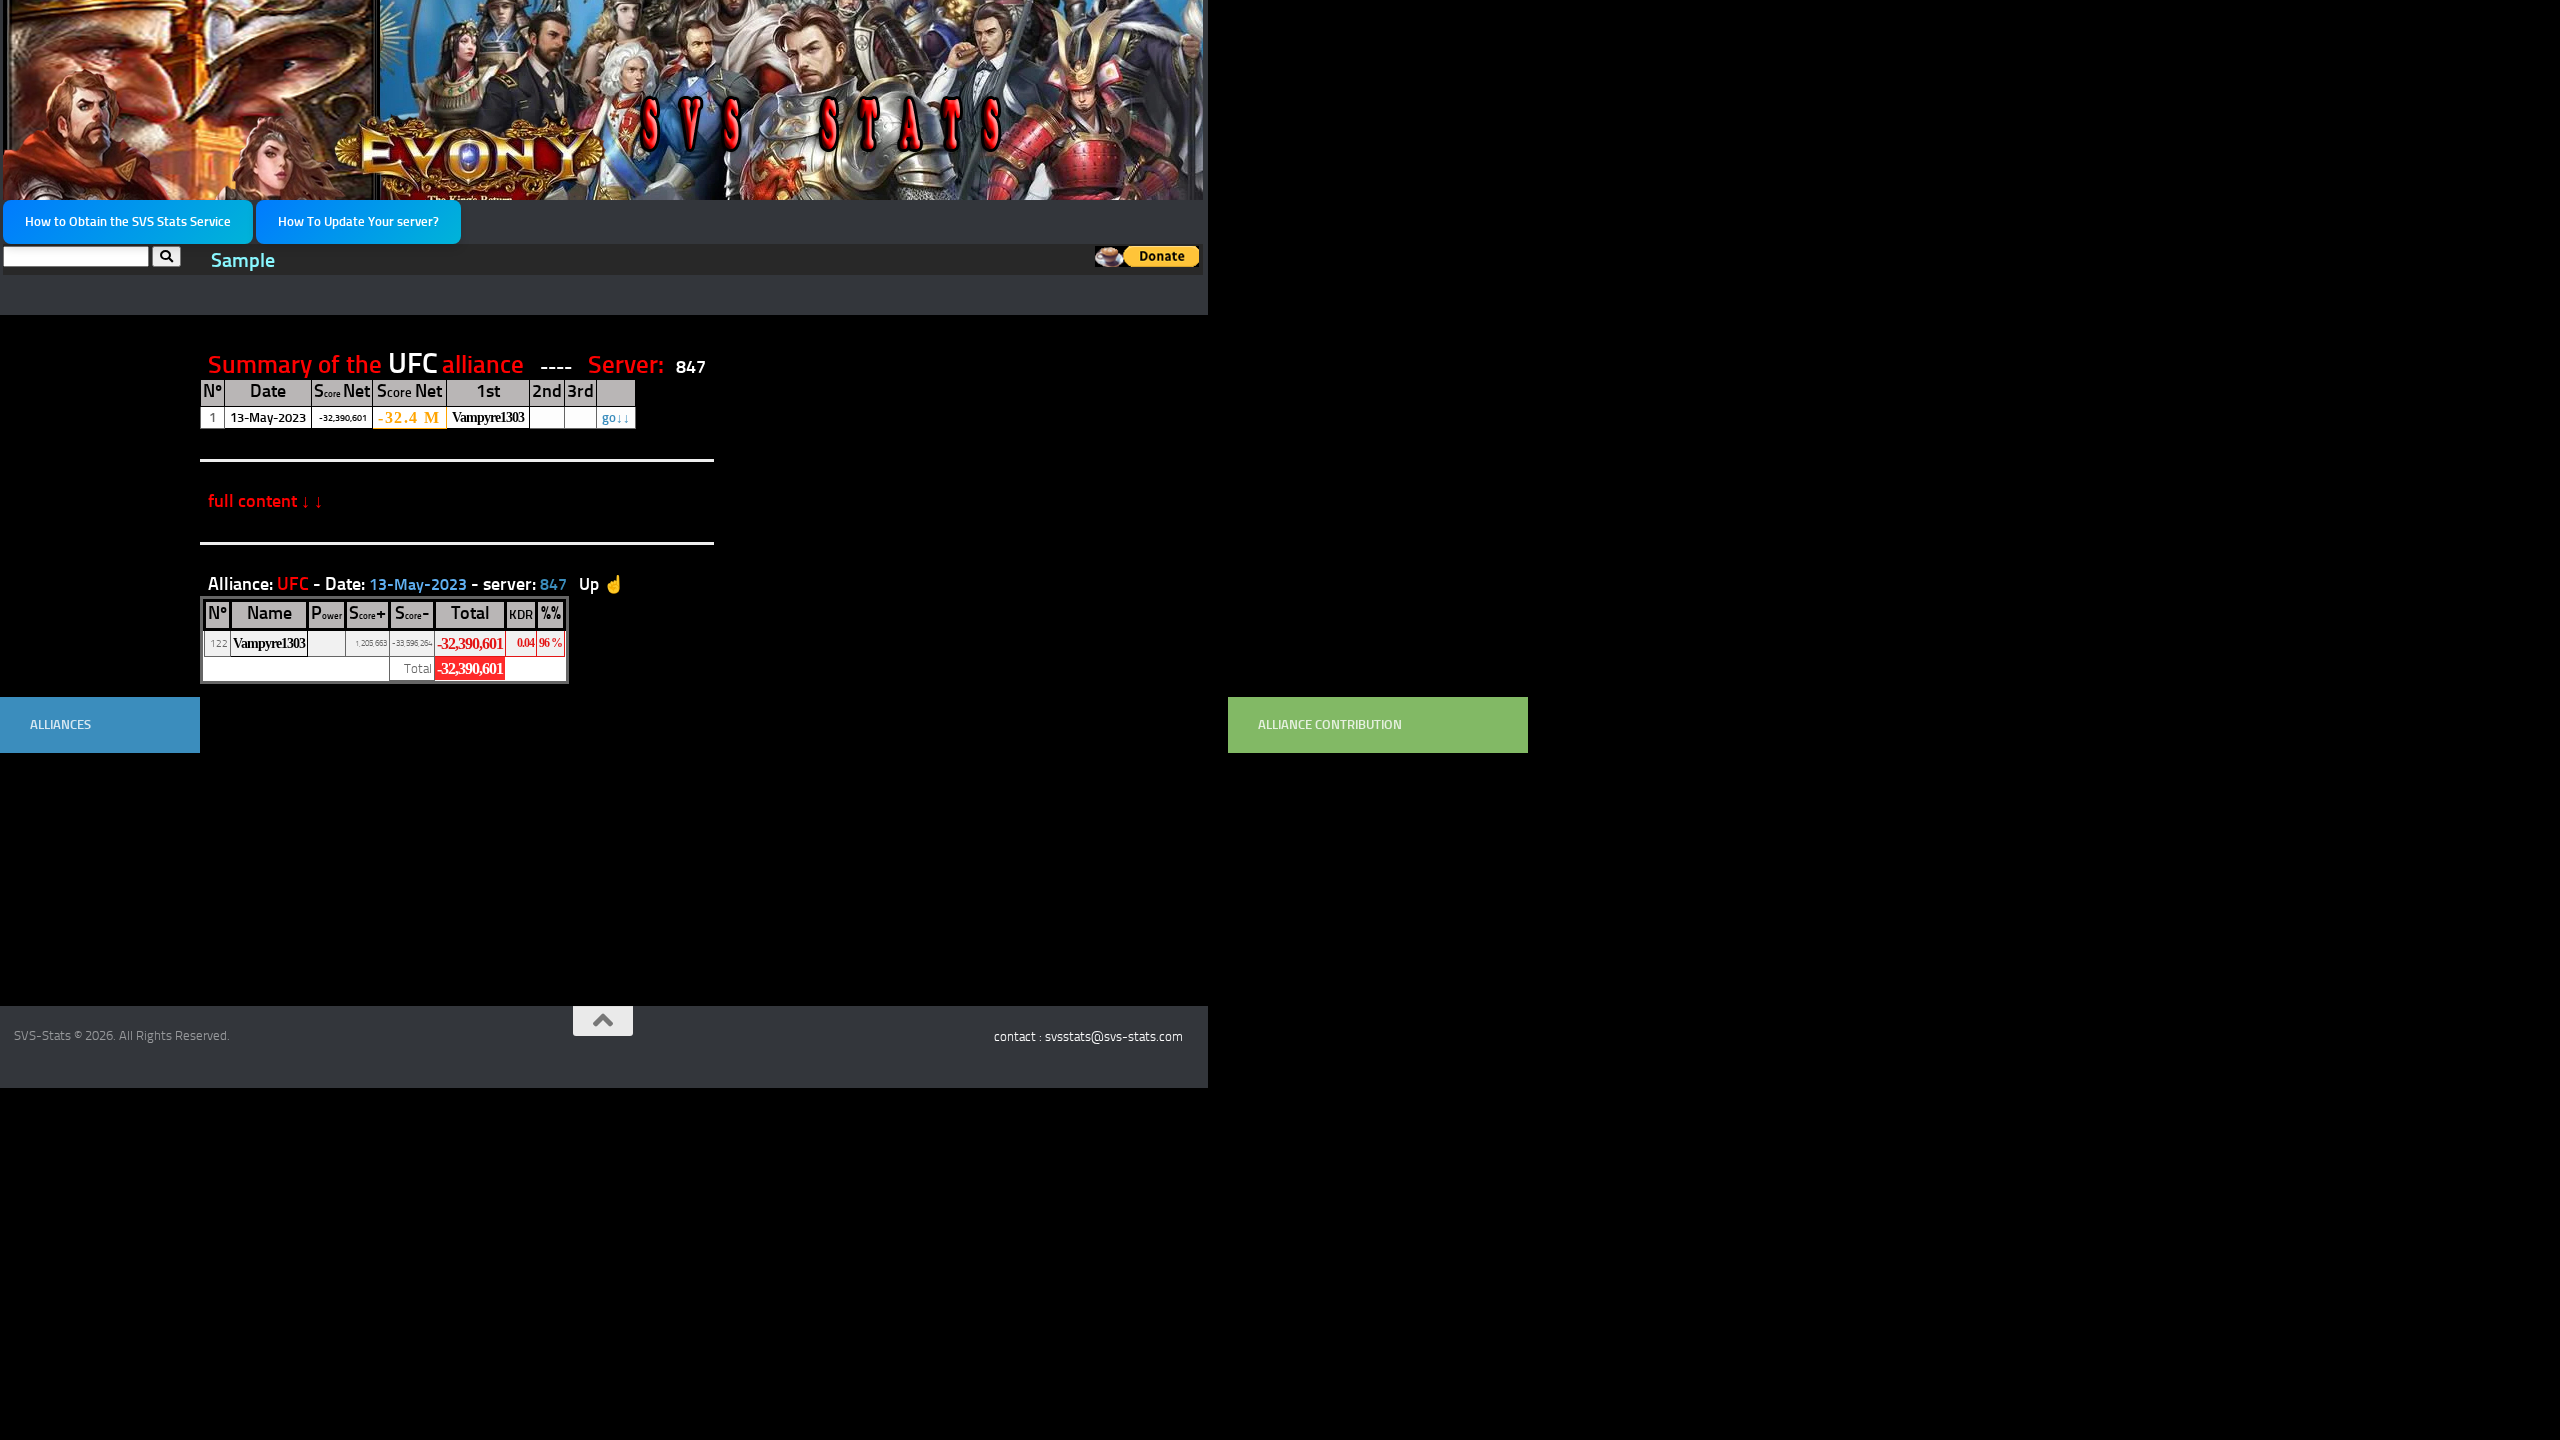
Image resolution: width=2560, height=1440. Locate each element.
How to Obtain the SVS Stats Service (128, 221)
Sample (243, 260)
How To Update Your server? (358, 221)
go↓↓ (616, 417)
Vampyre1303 (488, 417)
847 (691, 367)
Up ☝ (601, 584)
